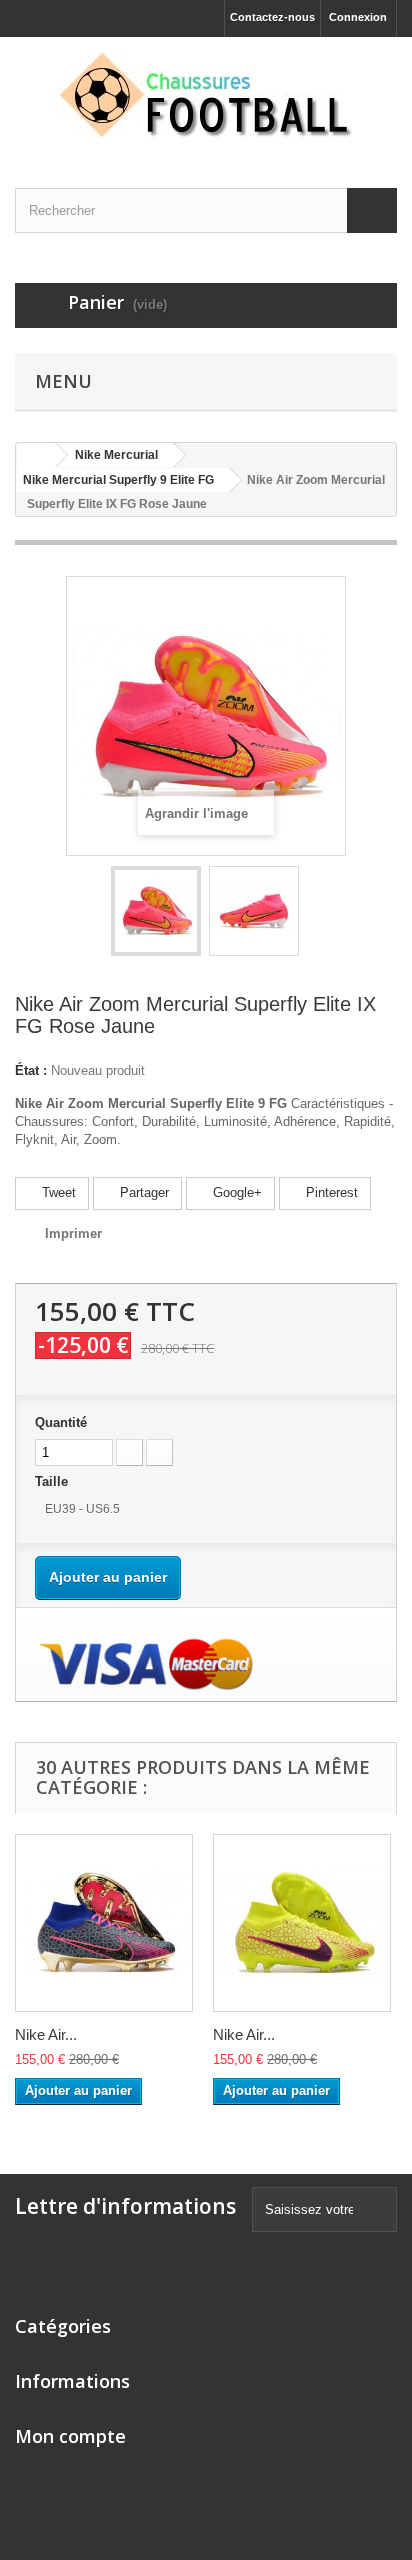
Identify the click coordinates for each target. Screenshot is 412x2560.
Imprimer (73, 1233)
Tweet (57, 1192)
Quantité (61, 1422)
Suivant (317, 914)
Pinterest (330, 1192)
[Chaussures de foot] (206, 95)
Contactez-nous (272, 17)
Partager (142, 1192)
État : (31, 1070)
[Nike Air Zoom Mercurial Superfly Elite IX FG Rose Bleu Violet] (104, 1923)
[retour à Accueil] (36, 455)
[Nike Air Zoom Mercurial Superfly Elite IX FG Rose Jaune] (156, 911)
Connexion (358, 17)
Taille (53, 1481)
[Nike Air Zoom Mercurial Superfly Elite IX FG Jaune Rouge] (302, 1923)
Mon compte (70, 2436)
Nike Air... (46, 2034)
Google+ (235, 1192)
